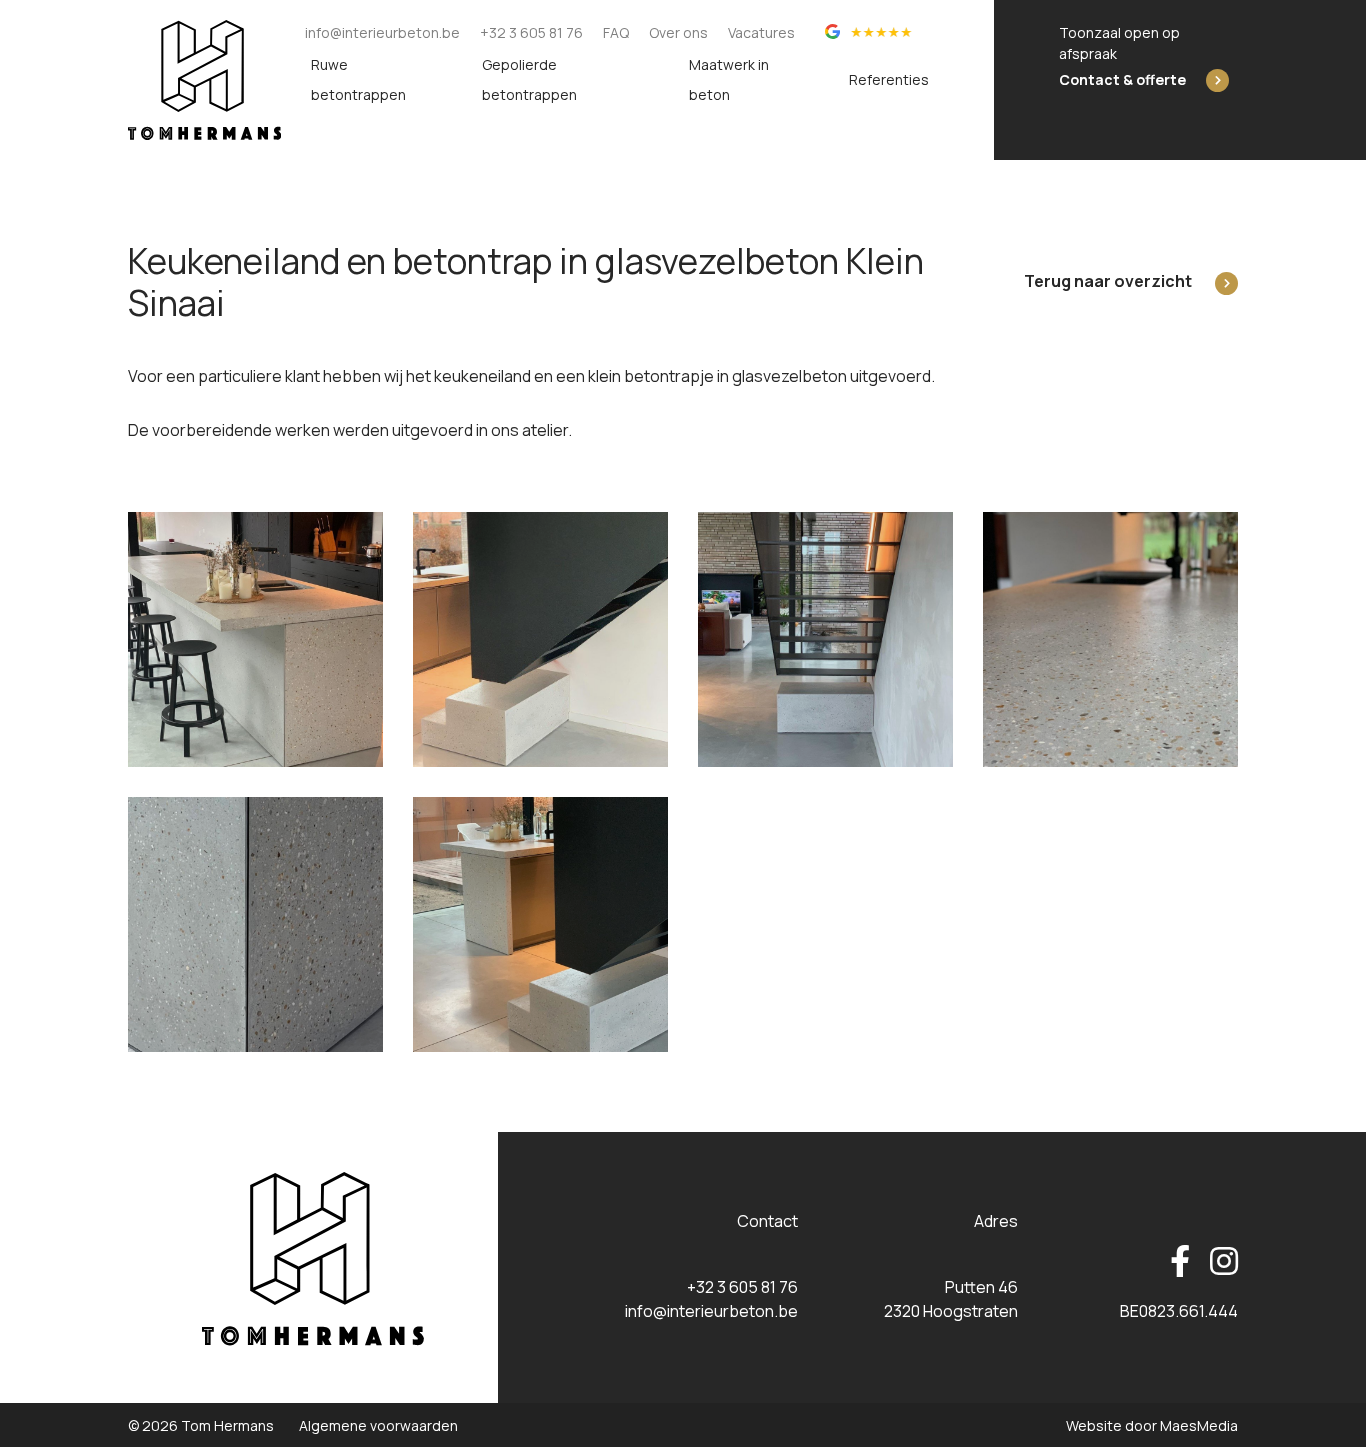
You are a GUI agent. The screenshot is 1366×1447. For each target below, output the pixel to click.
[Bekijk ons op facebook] (1180, 1262)
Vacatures (761, 32)
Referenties (889, 79)
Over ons (678, 32)
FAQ (616, 32)
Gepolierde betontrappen (529, 79)
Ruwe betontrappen (358, 79)
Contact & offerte (1122, 79)
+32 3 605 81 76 (531, 32)
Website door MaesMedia (1152, 1425)
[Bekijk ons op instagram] (1219, 1262)
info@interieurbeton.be (382, 32)
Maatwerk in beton (729, 79)
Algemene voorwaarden (378, 1425)
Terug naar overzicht (1108, 281)
